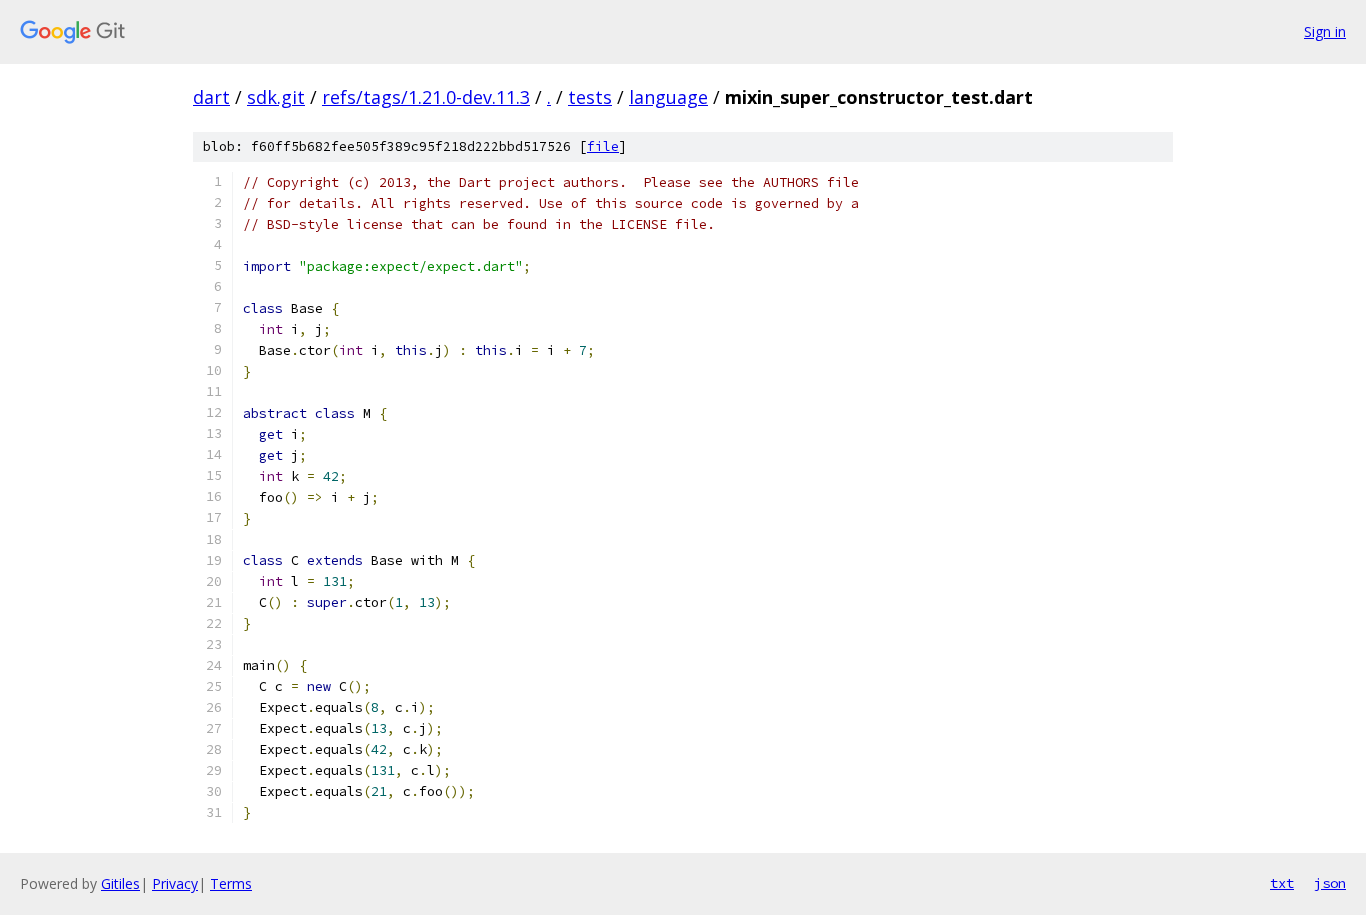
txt (1282, 883)
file (603, 146)
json (1330, 883)
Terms (231, 883)
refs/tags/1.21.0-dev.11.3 (426, 97)
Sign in (1325, 31)
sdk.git (276, 97)
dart (211, 97)
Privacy (175, 883)
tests (590, 97)
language (668, 97)
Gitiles (120, 883)
